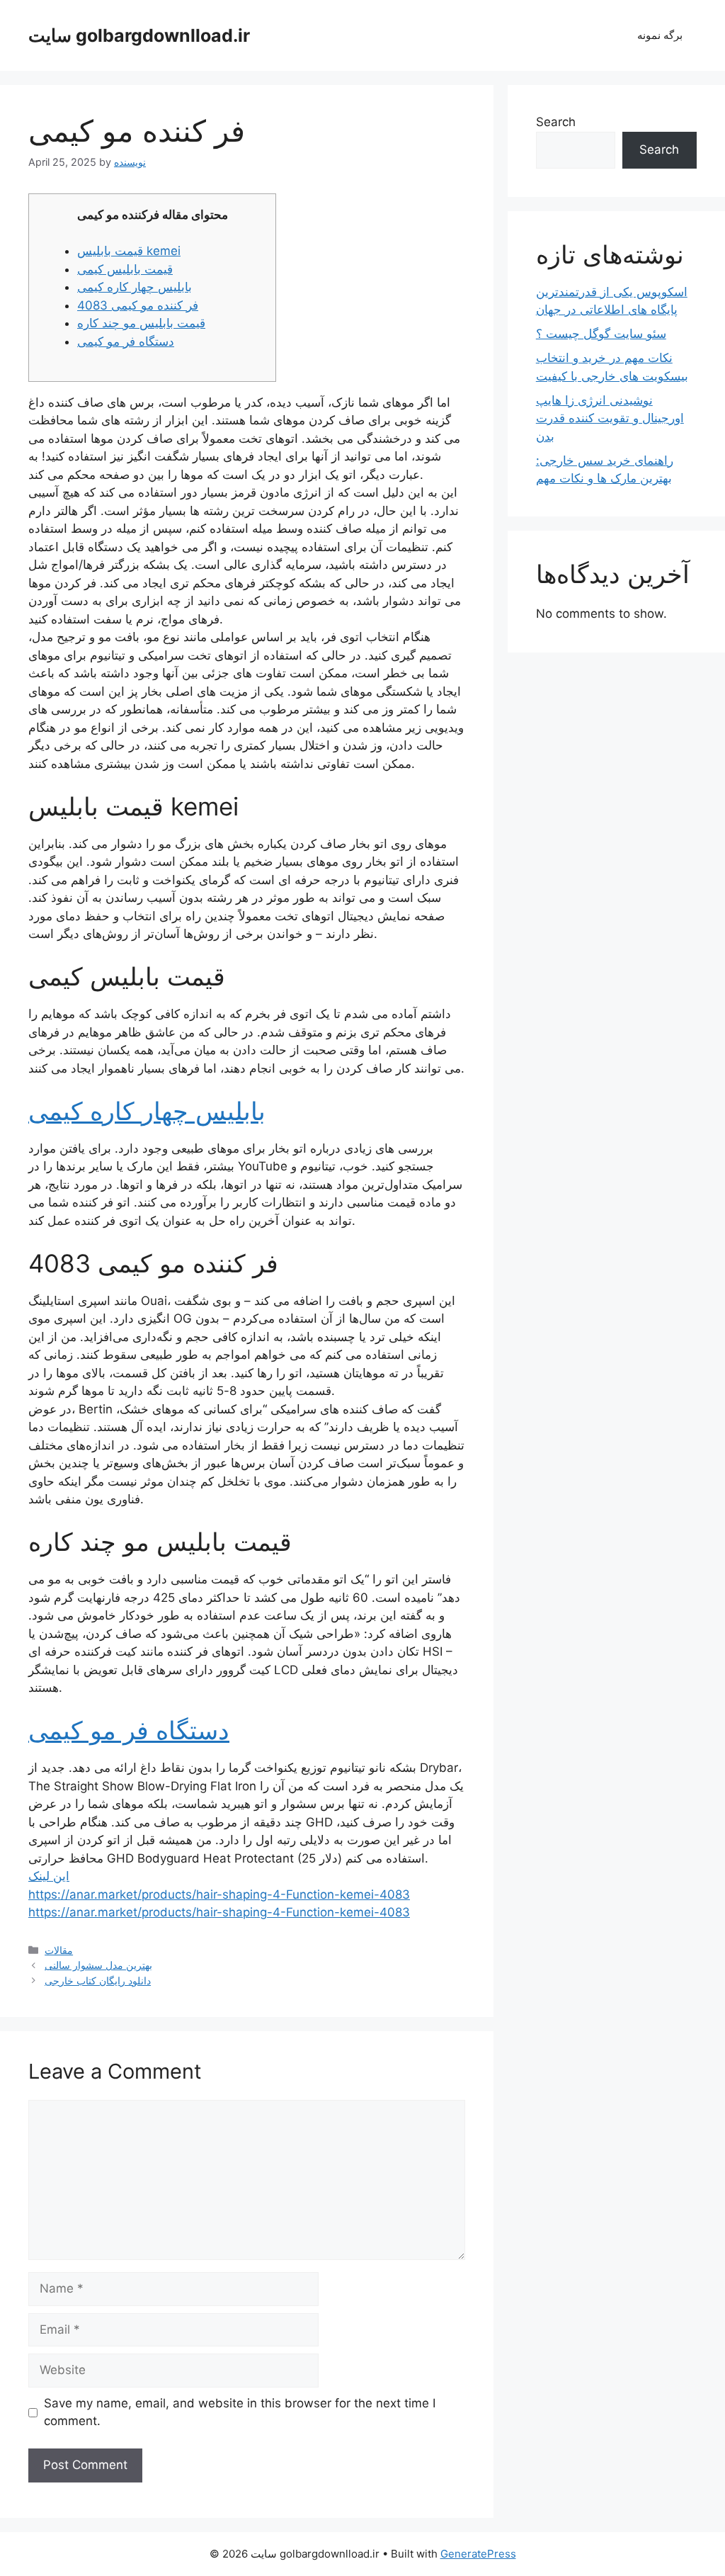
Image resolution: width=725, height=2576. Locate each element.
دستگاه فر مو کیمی (126, 341)
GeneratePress (478, 2554)
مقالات (59, 1950)
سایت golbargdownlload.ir (139, 35)
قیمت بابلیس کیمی (125, 269)
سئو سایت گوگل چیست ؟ (601, 334)
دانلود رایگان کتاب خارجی (98, 1981)
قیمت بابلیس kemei (129, 251)
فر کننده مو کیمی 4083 (138, 305)
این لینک (49, 1876)
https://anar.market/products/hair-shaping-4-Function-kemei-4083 (219, 1894)
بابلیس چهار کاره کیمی (135, 287)
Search (556, 122)
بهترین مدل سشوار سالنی (98, 1965)
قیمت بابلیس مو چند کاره (141, 323)
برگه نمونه (660, 35)
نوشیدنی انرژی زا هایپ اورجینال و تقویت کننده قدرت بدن (610, 418)
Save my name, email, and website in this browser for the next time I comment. (240, 2412)
